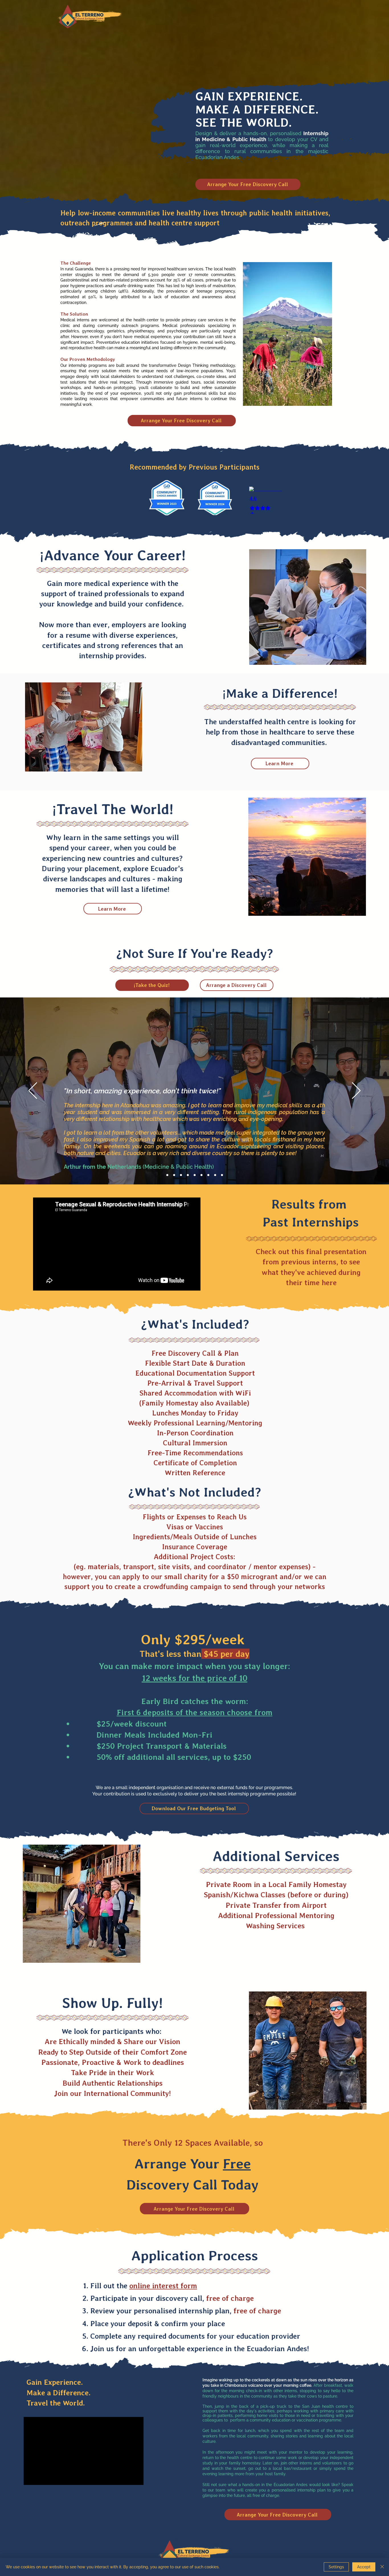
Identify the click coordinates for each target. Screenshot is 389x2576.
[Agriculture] (208, 1175)
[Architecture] (222, 1175)
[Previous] (33, 1091)
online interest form (163, 2286)
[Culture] (181, 1175)
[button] (194, 1808)
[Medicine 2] (174, 1175)
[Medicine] (167, 1175)
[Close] (382, 2567)
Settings (336, 2567)
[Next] (356, 1091)
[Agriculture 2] (215, 1175)
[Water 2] (201, 1175)
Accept (364, 2567)
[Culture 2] (188, 1175)
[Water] (195, 1175)
